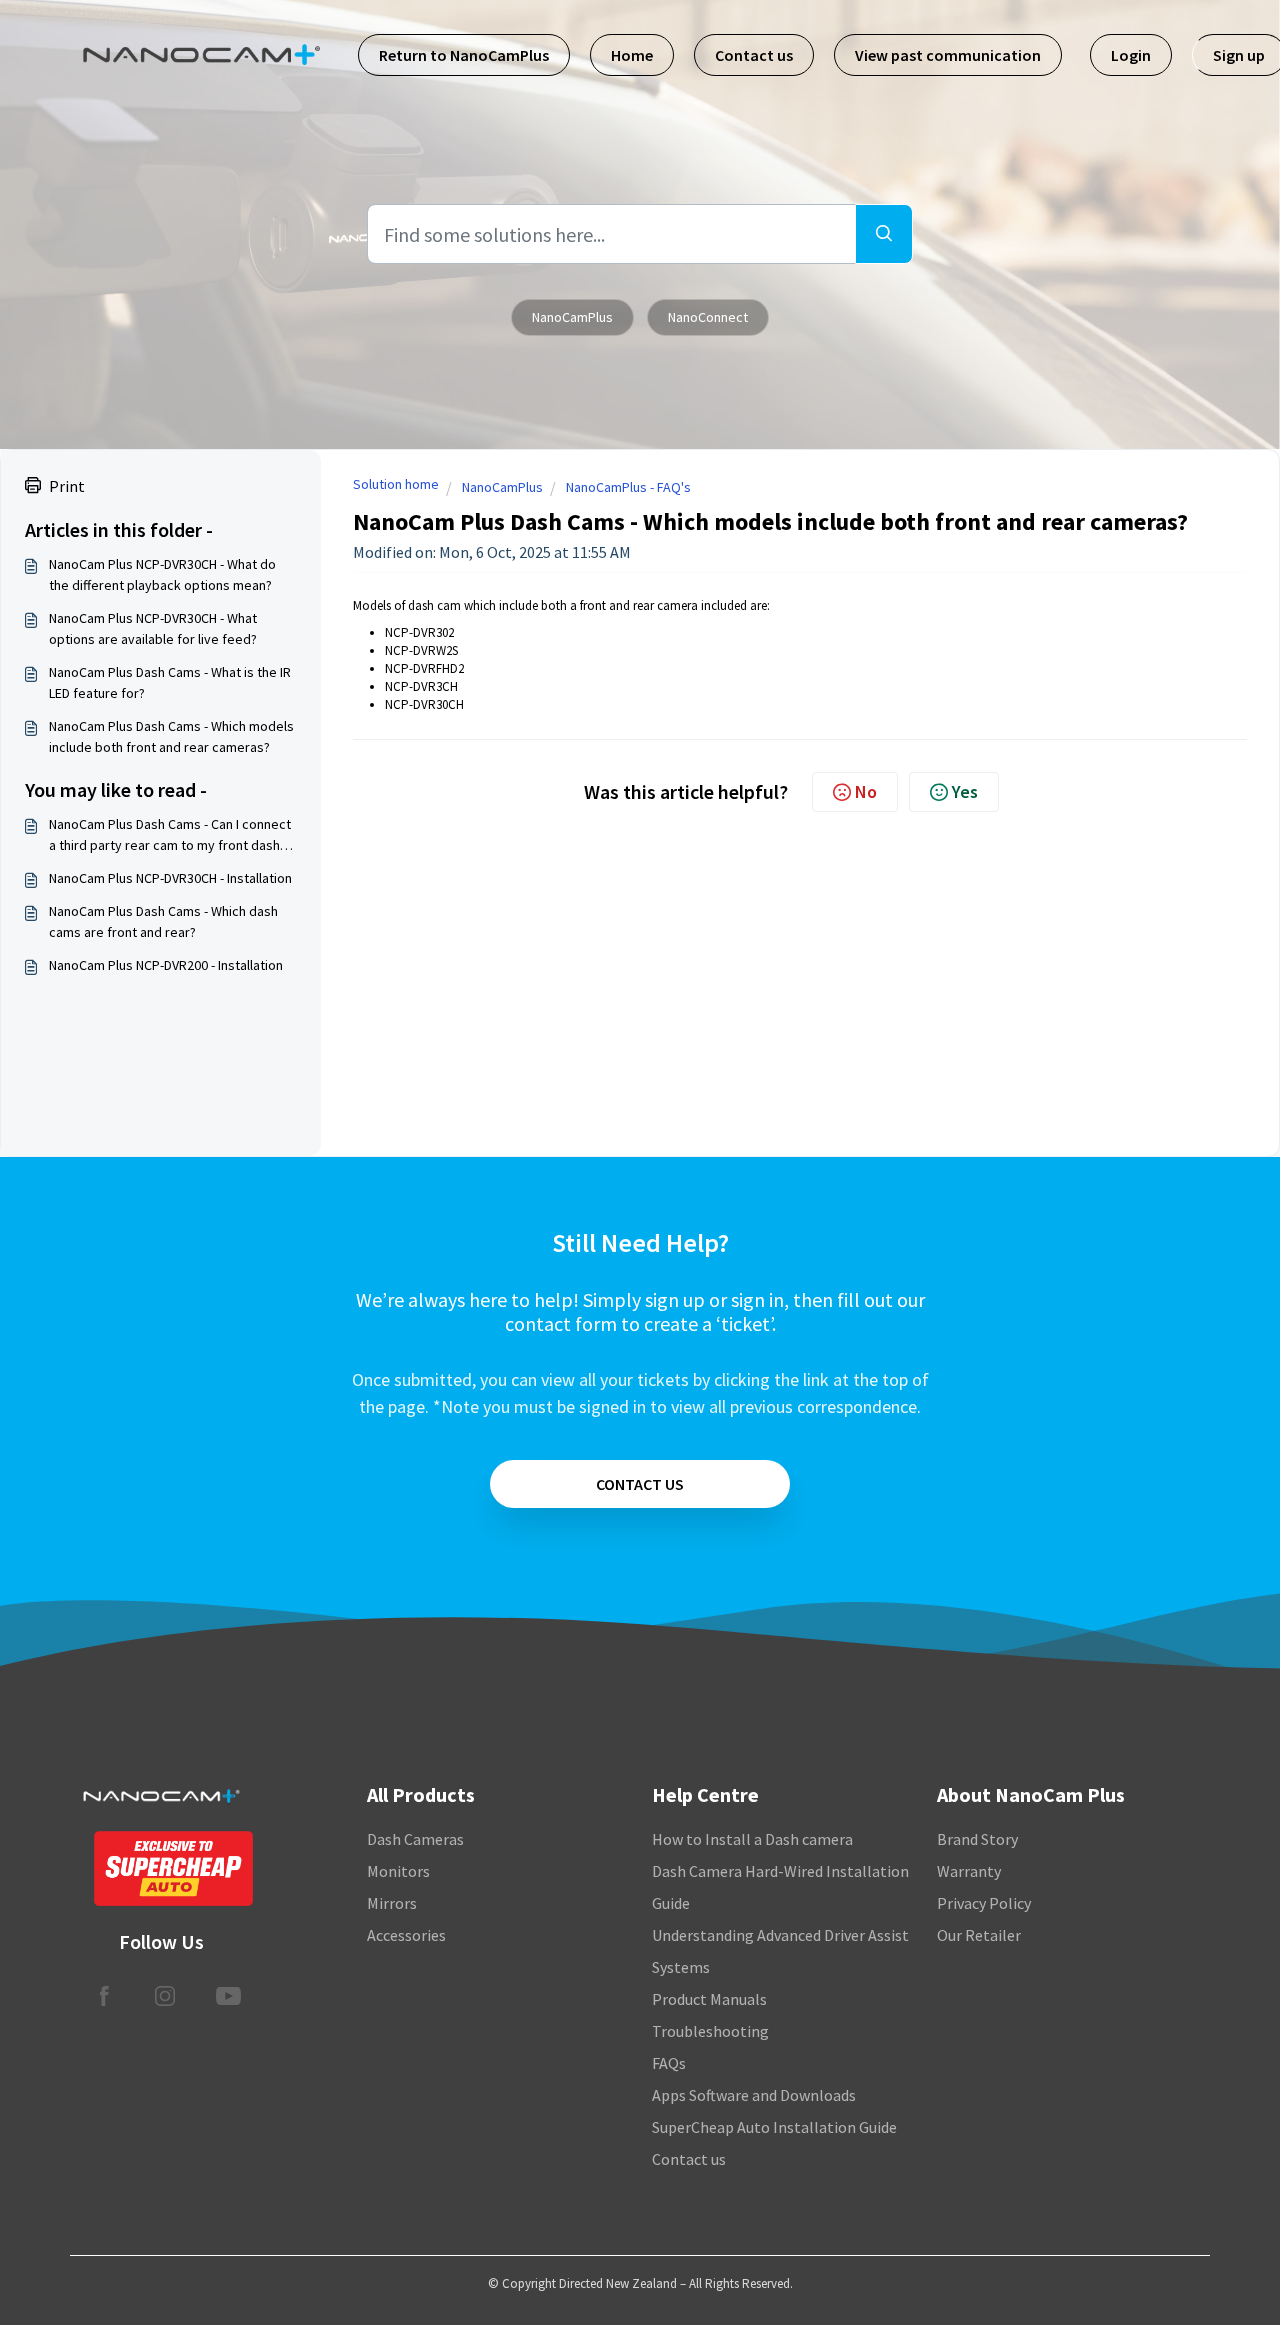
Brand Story (977, 1839)
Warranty (969, 1871)
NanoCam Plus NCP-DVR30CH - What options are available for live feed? (153, 628)
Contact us (754, 55)
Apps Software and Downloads (754, 2095)
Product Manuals (709, 1999)
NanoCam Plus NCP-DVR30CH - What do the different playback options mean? (162, 574)
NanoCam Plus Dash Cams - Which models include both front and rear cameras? (171, 736)
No (866, 791)
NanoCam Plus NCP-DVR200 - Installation (166, 965)
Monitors (398, 1871)
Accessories (406, 1935)
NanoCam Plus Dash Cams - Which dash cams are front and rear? (163, 921)
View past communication (948, 55)
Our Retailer (979, 1935)
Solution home (396, 484)
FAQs (669, 2063)
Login (1131, 55)
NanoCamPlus (572, 317)
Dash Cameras (415, 1839)
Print (67, 486)
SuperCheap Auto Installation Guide (774, 2127)
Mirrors (392, 1903)
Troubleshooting (710, 2031)
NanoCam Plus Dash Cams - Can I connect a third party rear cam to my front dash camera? (170, 835)
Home (632, 55)
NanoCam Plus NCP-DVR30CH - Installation (170, 878)
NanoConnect (708, 317)
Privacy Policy (984, 1903)
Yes (965, 791)
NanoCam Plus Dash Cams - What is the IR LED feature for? (170, 682)
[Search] (884, 234)
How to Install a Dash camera (752, 1839)
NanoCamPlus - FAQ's (628, 487)
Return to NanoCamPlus (464, 55)
